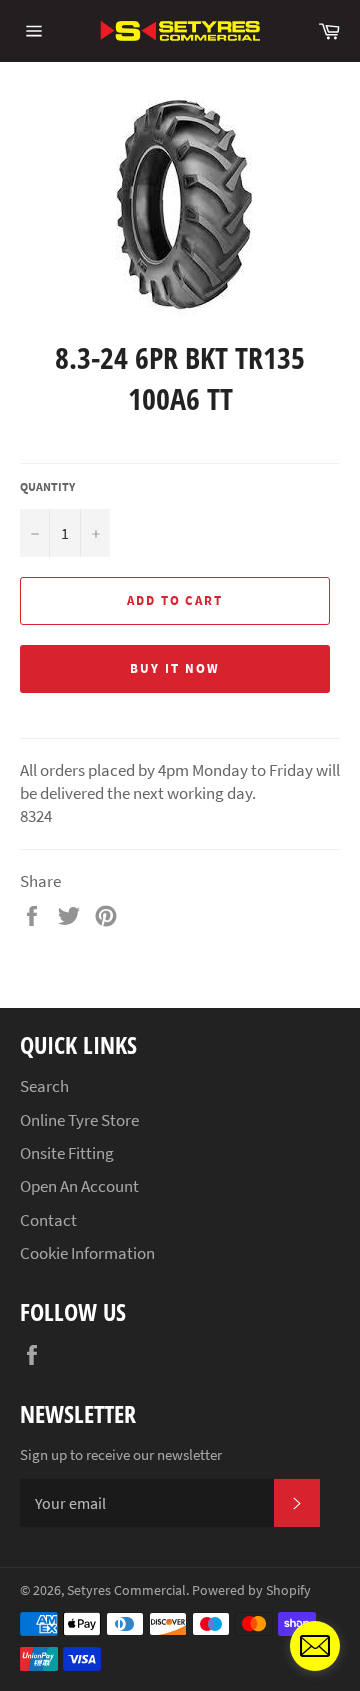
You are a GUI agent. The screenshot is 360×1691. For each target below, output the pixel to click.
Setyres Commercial (126, 1590)
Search (44, 1086)
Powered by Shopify (251, 1590)
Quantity (47, 486)
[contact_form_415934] (315, 1646)
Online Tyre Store (79, 1120)
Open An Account (79, 1186)
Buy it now (175, 668)
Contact (48, 1220)
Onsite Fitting (67, 1153)
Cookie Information (87, 1253)
